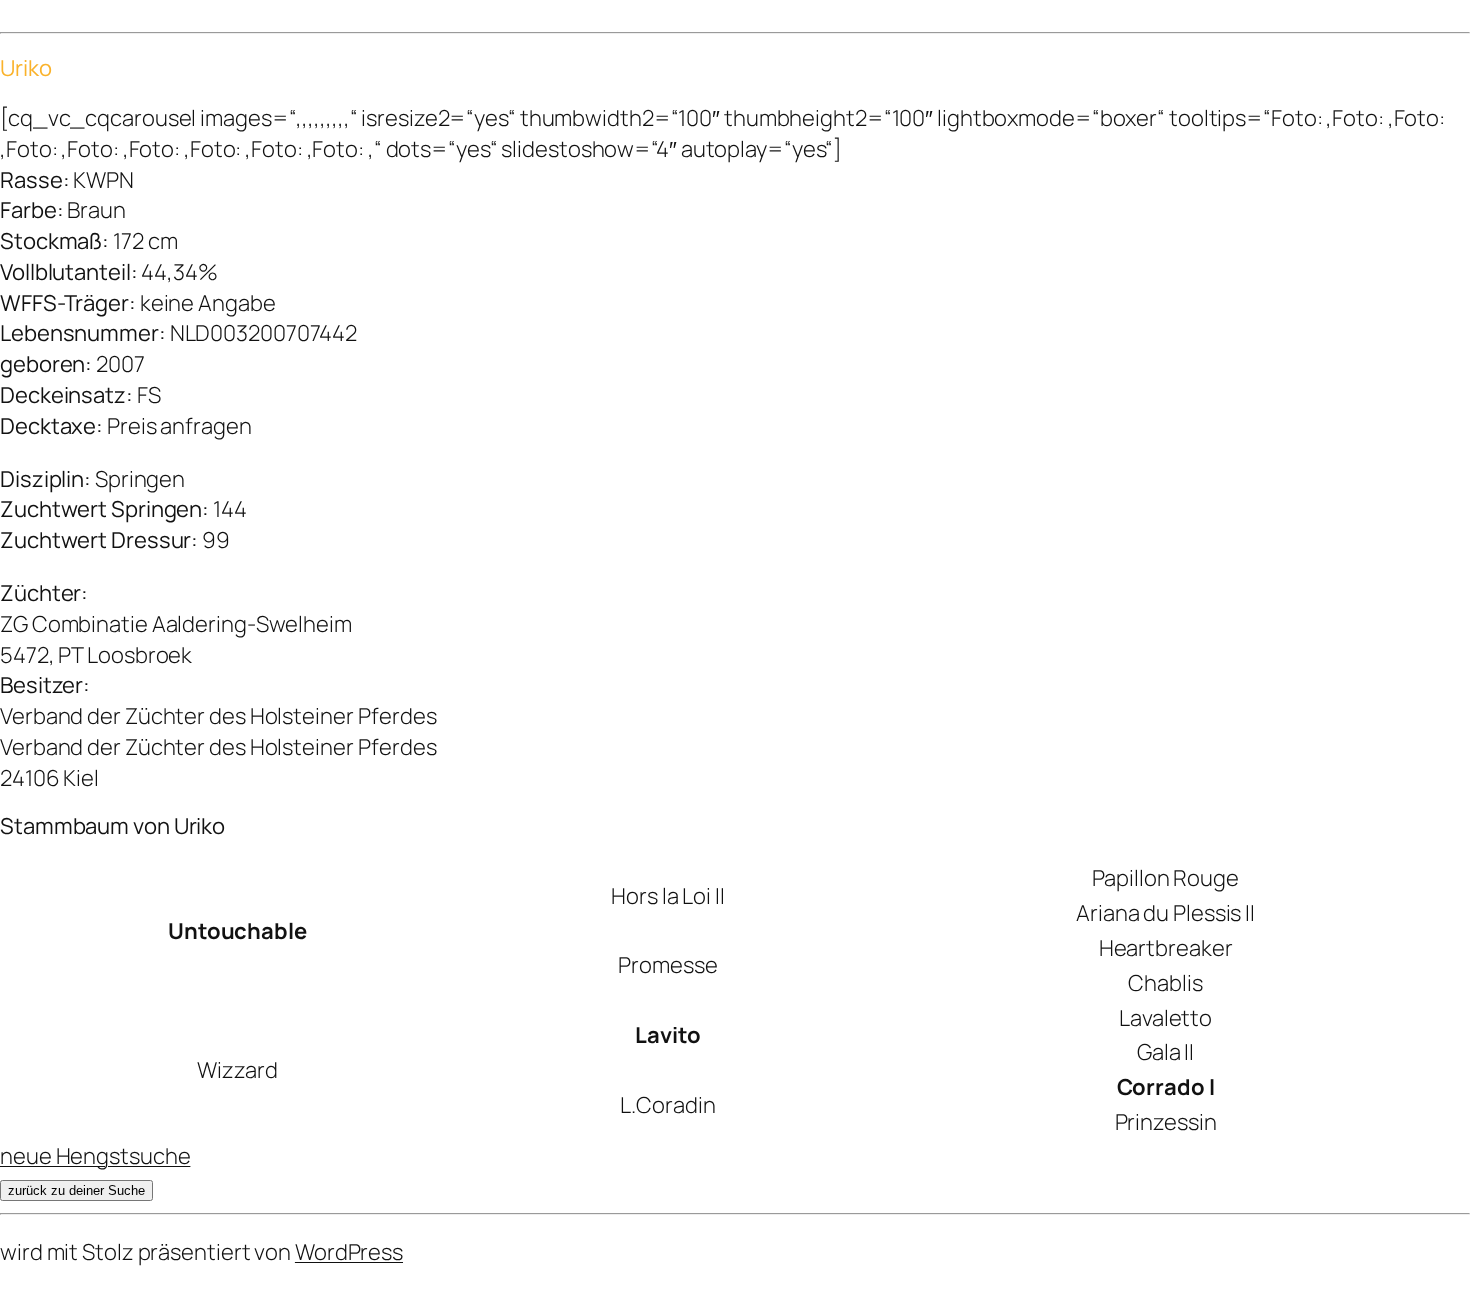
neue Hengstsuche (95, 1156)
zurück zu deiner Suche (76, 1190)
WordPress (349, 1252)
